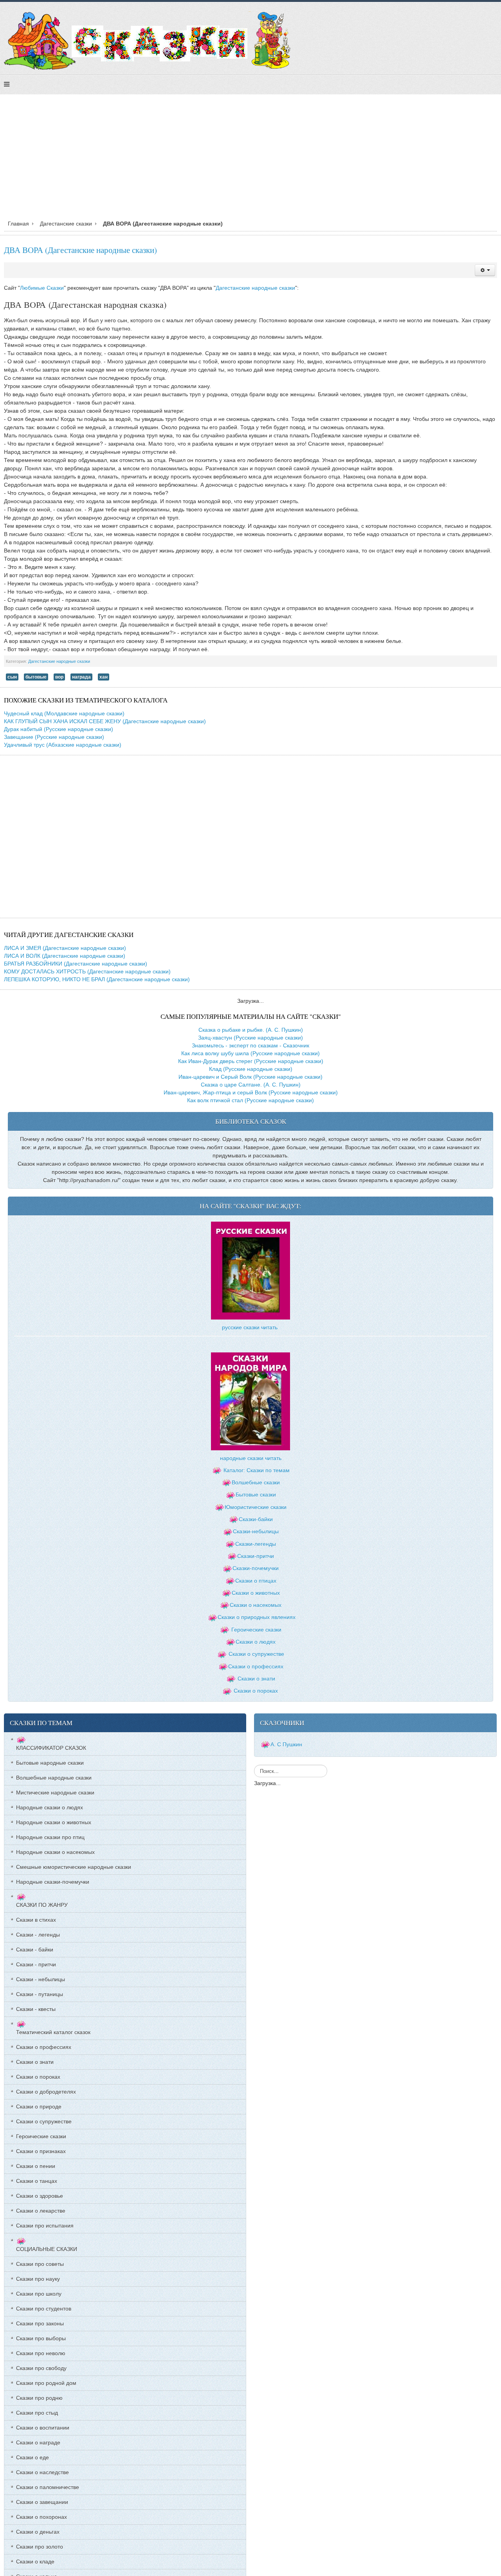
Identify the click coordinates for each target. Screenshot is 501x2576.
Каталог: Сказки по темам (256, 1470)
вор (59, 677)
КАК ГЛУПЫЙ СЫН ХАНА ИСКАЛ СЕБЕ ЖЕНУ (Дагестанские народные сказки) (105, 721)
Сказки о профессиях (256, 1666)
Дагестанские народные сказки (255, 288)
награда (81, 677)
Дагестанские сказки (66, 224)
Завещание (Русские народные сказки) (54, 737)
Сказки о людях (256, 1642)
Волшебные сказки (256, 1482)
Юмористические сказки (256, 1507)
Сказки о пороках (256, 1691)
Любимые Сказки (42, 288)
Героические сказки (256, 1630)
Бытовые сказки (256, 1495)
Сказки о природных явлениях (257, 1617)
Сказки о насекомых (256, 1605)
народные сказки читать (251, 1458)
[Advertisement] (250, 159)
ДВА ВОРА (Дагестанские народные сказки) (80, 250)
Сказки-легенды (256, 1544)
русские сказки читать (250, 1327)
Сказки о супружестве (256, 1654)
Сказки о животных (256, 1593)
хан (104, 677)
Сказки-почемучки (256, 1568)
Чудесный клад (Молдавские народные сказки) (64, 713)
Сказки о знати (256, 1679)
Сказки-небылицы (256, 1531)
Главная (18, 224)
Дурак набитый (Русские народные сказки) (59, 729)
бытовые (36, 677)
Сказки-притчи (256, 1556)
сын (12, 677)
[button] (485, 270)
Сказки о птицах (256, 1581)
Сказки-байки (256, 1519)
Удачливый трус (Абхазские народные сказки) (63, 745)
